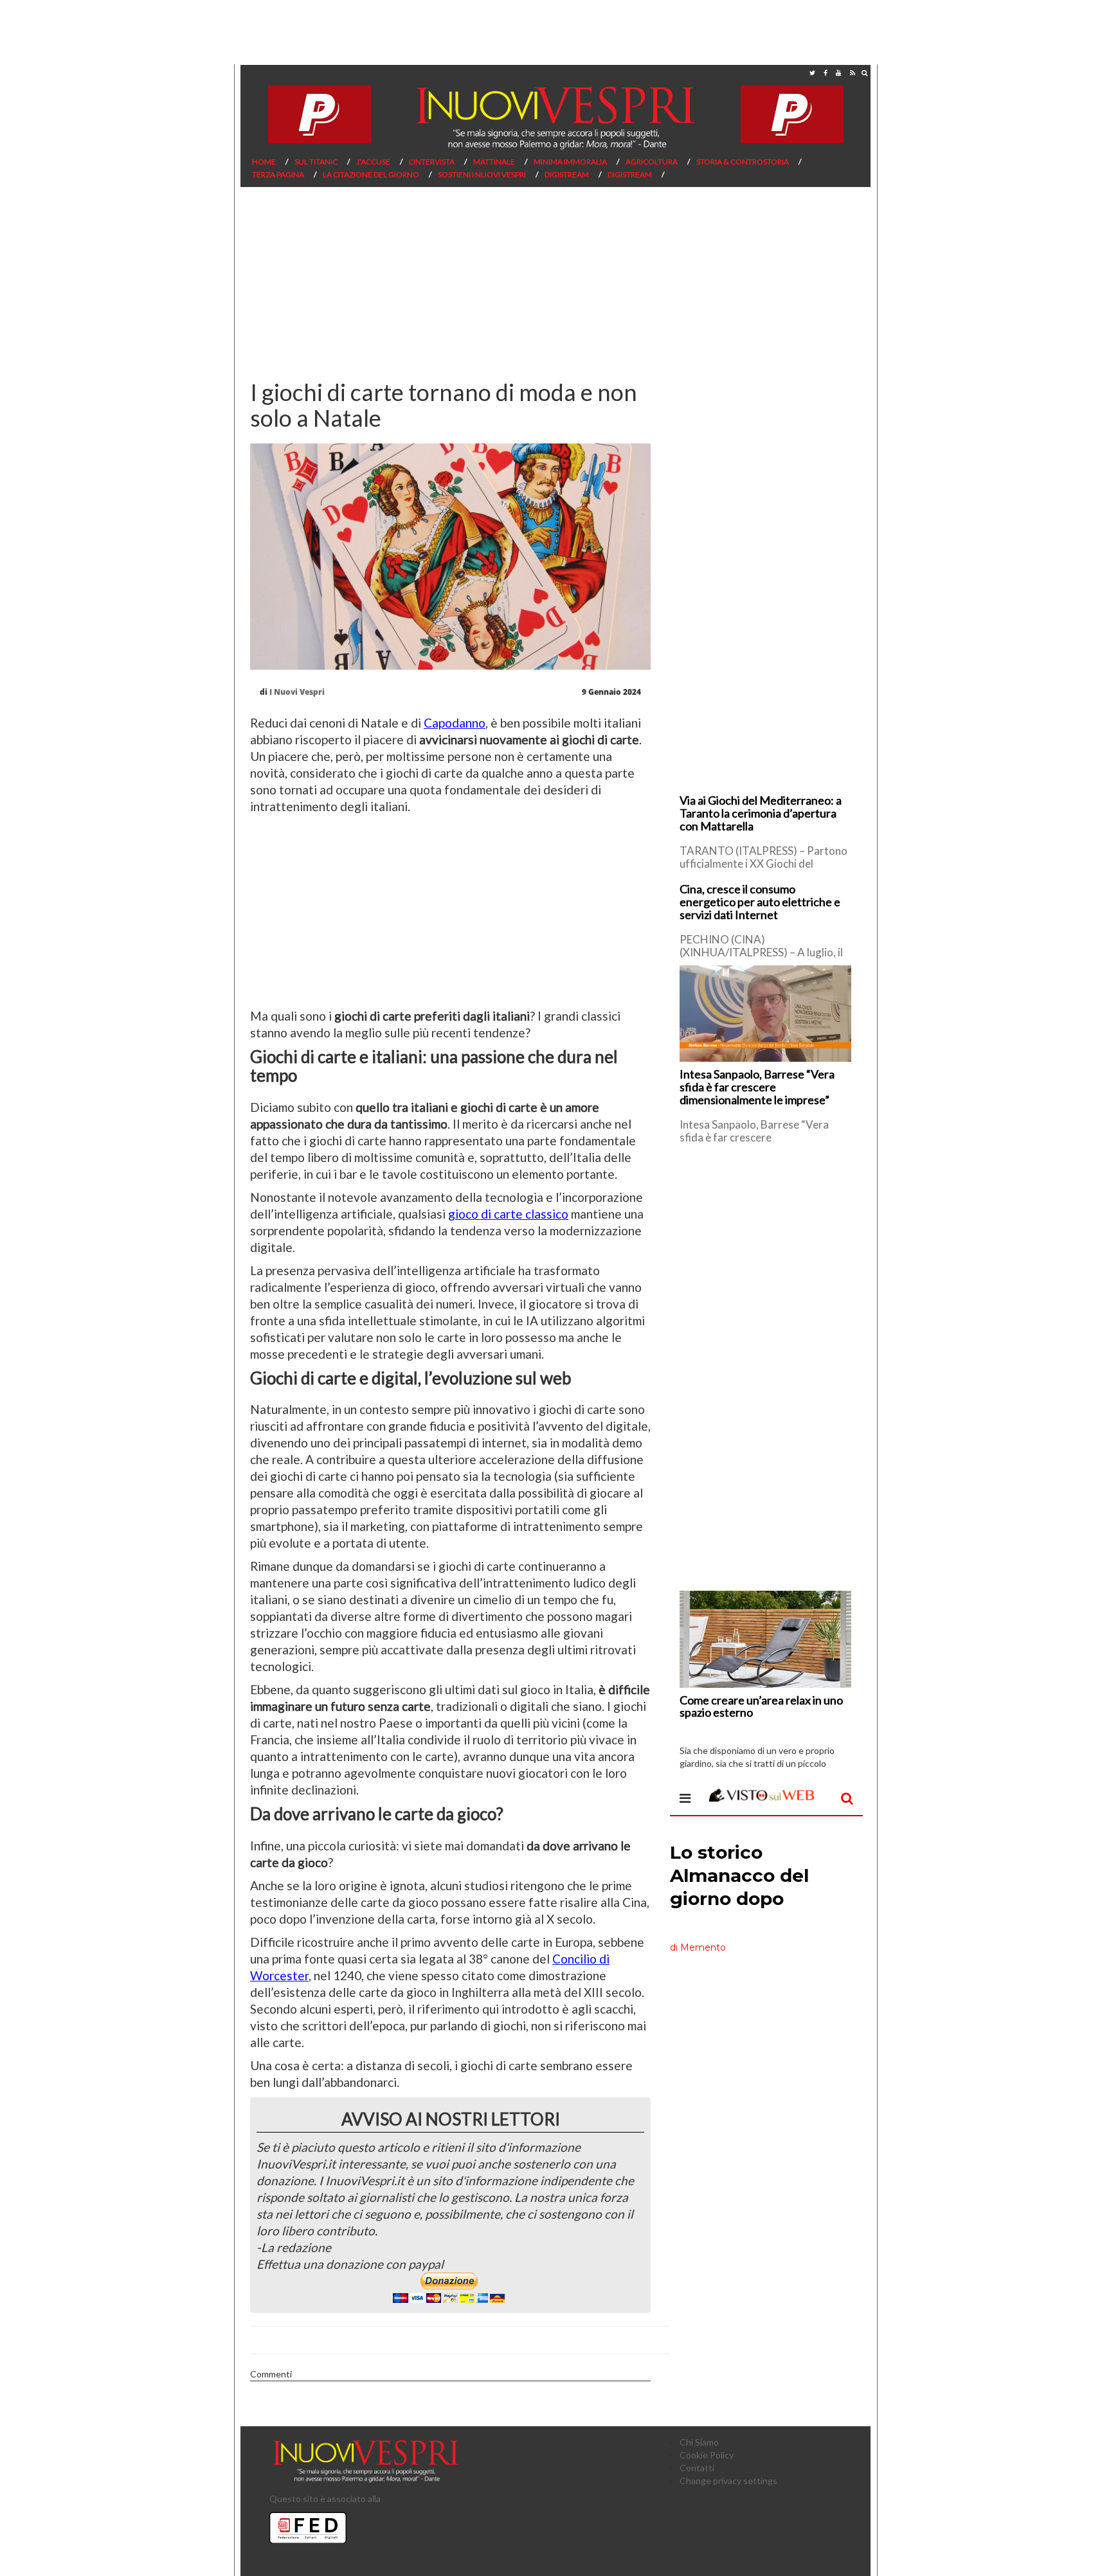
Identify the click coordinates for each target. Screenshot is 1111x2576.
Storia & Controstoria (743, 162)
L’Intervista (432, 162)
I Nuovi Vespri (297, 692)
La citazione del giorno (371, 174)
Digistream (567, 174)
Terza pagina (278, 174)
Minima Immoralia (570, 162)
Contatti (697, 2468)
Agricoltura (652, 162)
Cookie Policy (707, 2455)
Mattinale (494, 162)
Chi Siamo (699, 2442)
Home (264, 162)
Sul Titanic (316, 162)
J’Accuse (373, 162)
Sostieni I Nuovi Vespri (482, 174)
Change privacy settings (728, 2481)
